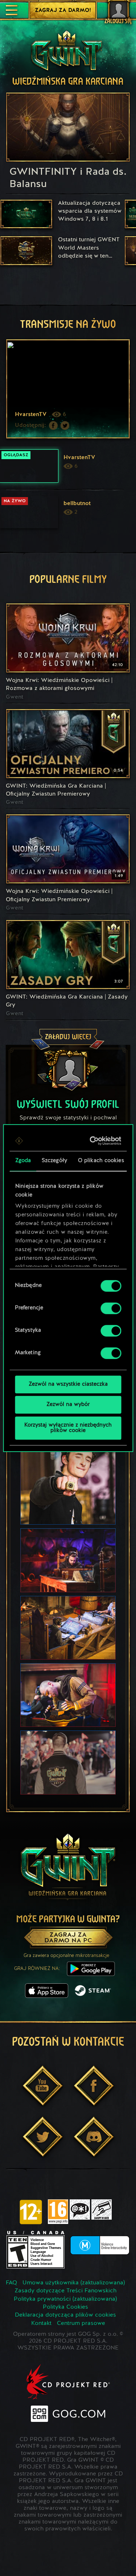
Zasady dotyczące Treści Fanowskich (65, 2291)
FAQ (11, 2283)
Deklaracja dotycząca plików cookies (65, 2315)
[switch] (111, 1308)
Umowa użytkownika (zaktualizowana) (74, 2283)
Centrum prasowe (81, 2323)
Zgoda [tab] (23, 1161)
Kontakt (41, 2323)
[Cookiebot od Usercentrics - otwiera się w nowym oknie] (92, 1141)
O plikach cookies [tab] (101, 1161)
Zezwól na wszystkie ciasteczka (68, 1384)
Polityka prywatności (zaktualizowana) (65, 2299)
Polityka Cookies (65, 2307)
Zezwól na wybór (68, 1405)
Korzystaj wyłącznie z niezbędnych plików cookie (68, 1428)
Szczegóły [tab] (54, 1161)
